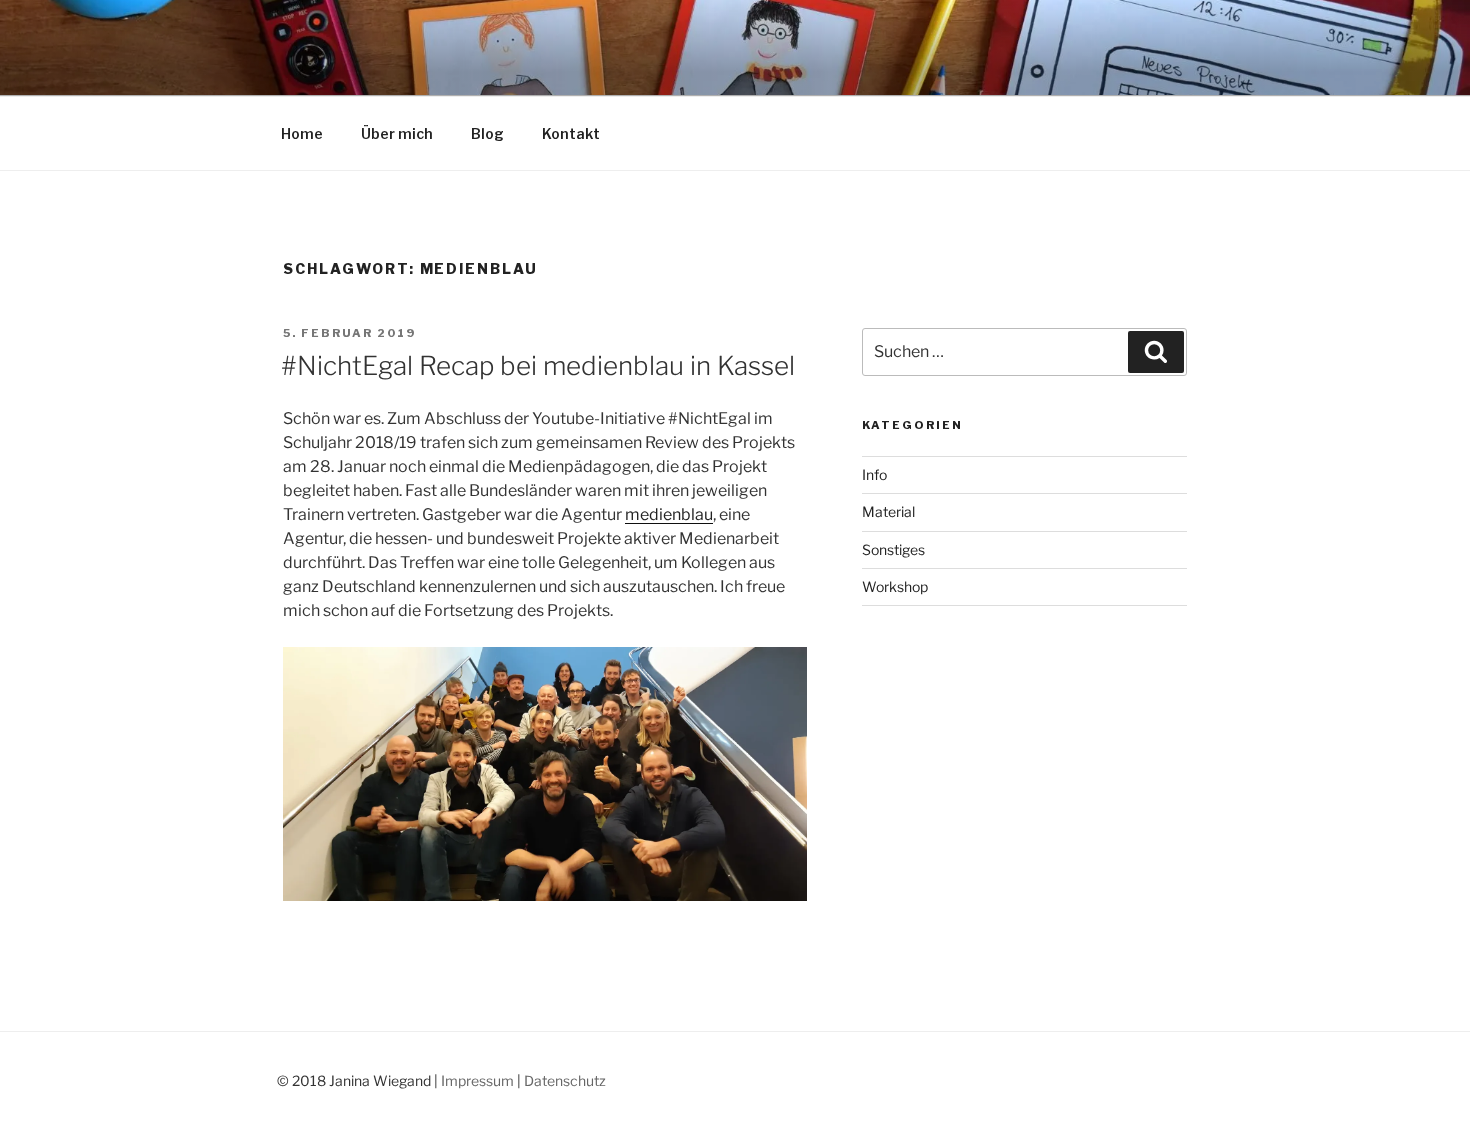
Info (874, 474)
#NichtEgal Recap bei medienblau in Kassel (538, 365)
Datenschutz (565, 1080)
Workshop (895, 586)
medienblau (669, 514)
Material (888, 511)
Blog (487, 133)
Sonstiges (893, 549)
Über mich (397, 133)
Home (302, 133)
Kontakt (571, 133)
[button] (545, 774)
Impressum (477, 1080)
